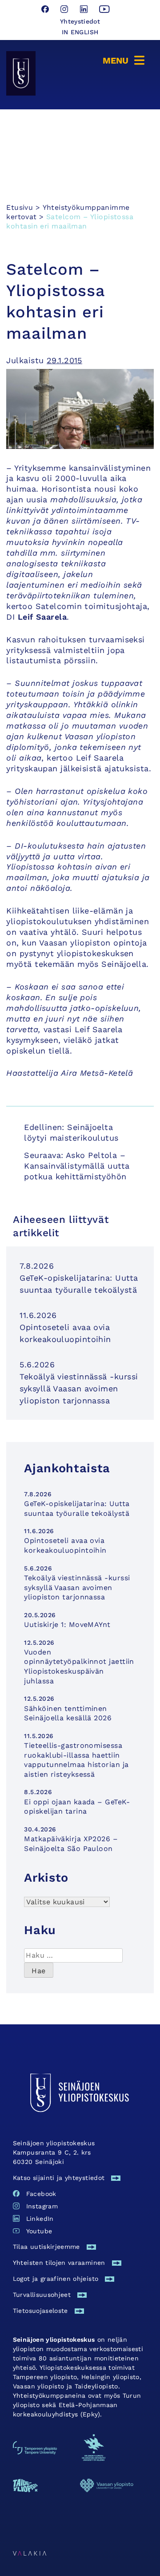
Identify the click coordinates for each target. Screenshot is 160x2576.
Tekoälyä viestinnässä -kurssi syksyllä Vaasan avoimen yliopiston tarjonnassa (79, 1388)
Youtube (39, 2231)
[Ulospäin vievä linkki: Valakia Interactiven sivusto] (30, 2553)
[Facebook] (46, 10)
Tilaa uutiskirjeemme (46, 2247)
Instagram (42, 2206)
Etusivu (20, 207)
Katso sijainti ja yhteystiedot (59, 2178)
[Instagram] (66, 10)
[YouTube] (104, 10)
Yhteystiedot (80, 21)
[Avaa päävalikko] (125, 59)
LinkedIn (40, 2219)
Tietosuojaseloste (40, 2311)
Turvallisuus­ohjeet (42, 2295)
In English (80, 32)
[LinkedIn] (85, 10)
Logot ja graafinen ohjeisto (56, 2279)
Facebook (41, 2194)
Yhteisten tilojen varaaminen (59, 2263)
